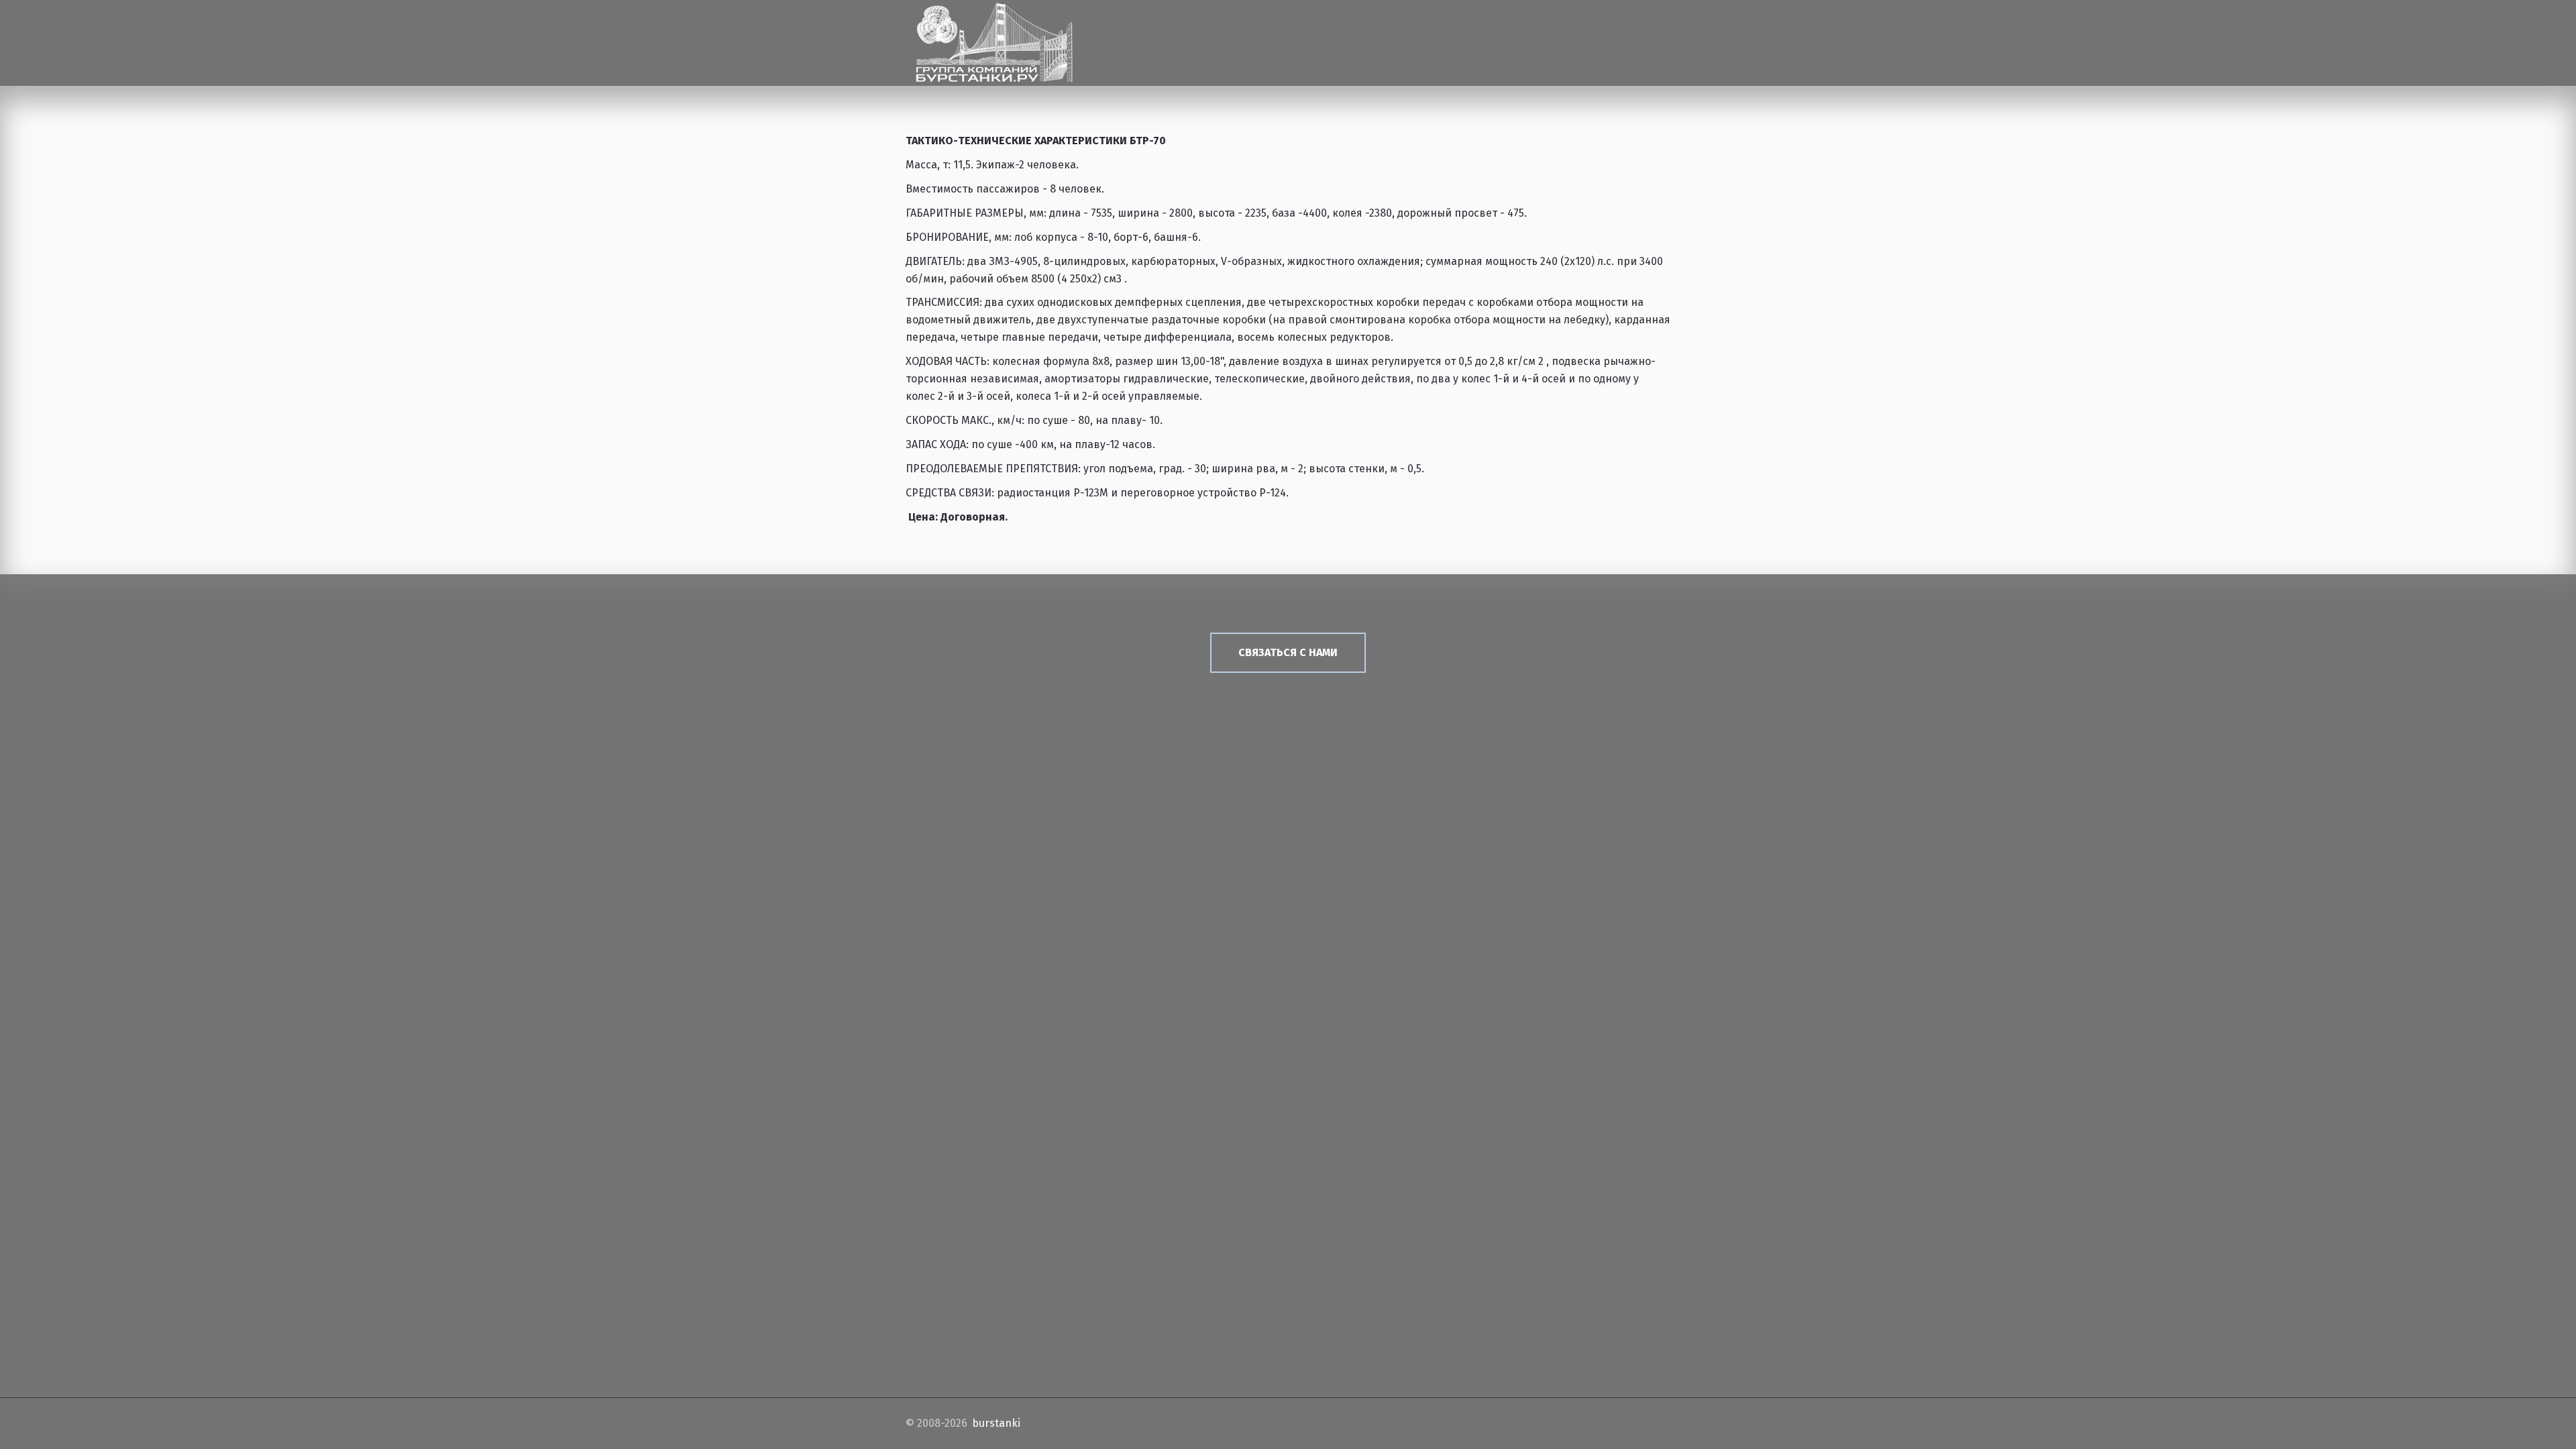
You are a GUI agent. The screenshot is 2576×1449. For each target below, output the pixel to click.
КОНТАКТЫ (1608, 37)
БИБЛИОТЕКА (1532, 37)
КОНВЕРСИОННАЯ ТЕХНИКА (1406, 37)
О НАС (1077, 37)
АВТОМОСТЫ (1281, 37)
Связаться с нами (1288, 652)
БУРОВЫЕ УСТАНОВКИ (1170, 37)
